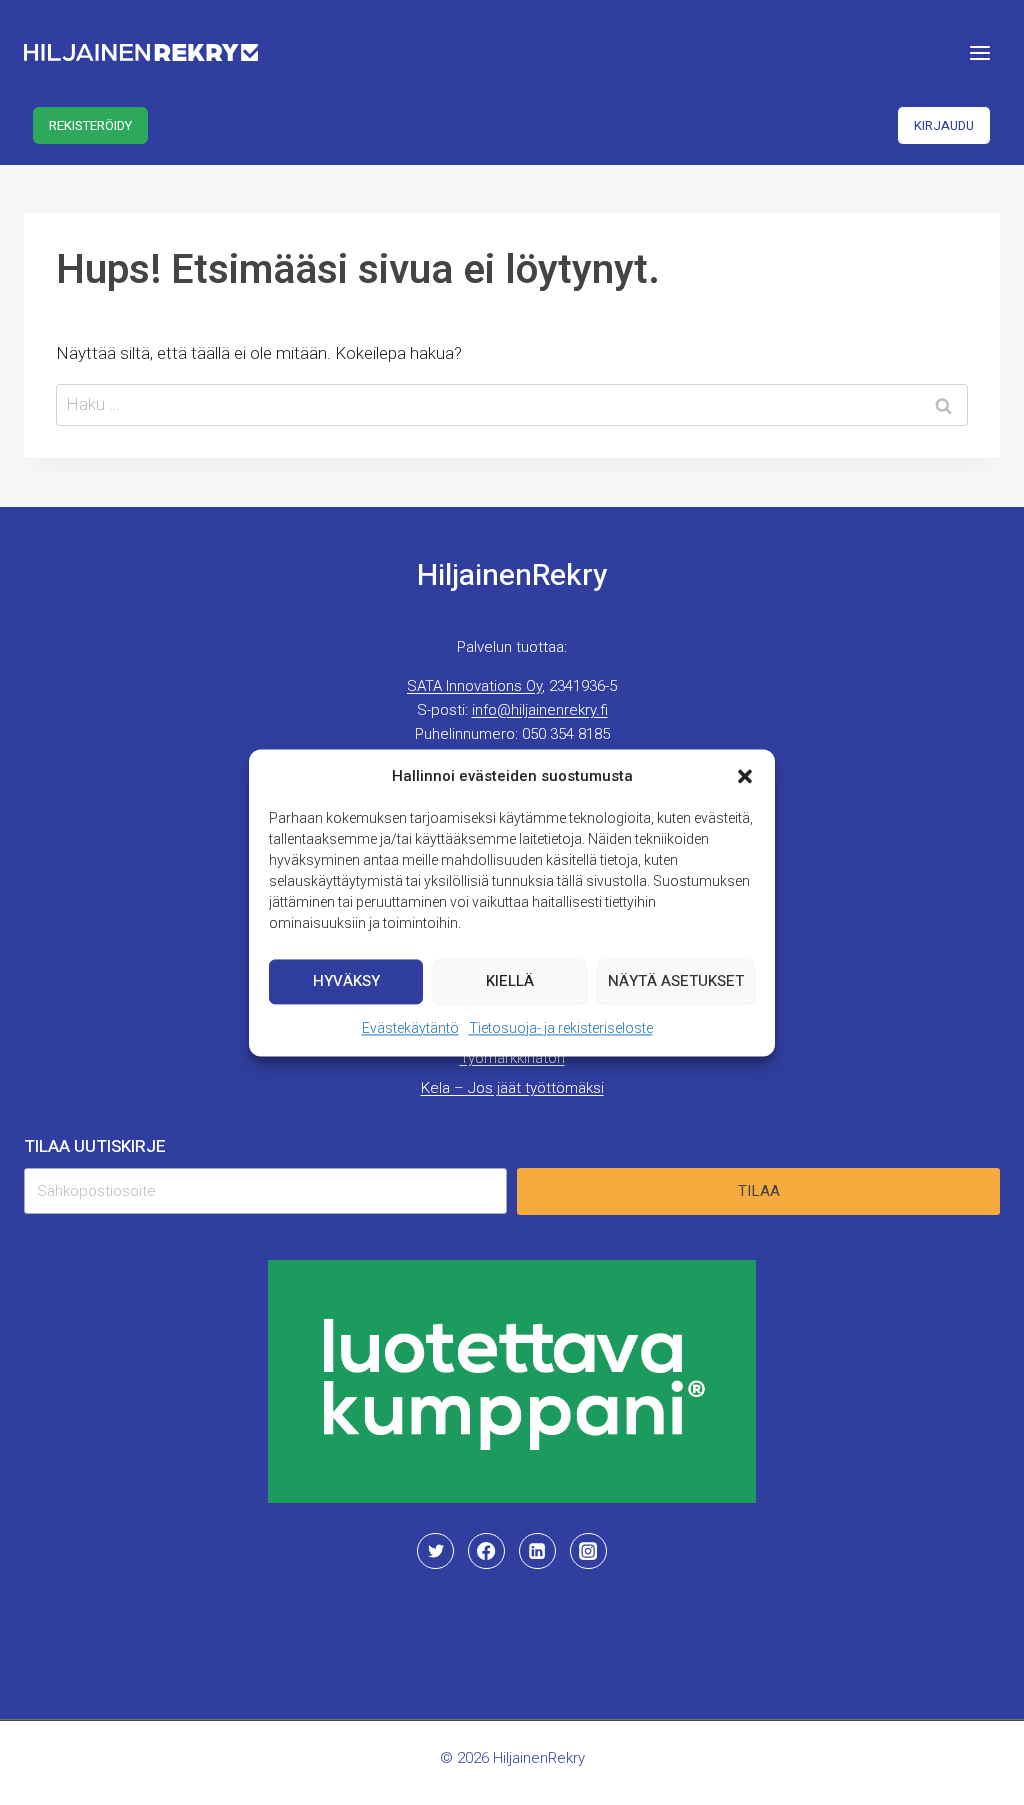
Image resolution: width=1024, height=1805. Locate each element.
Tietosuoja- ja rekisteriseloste (561, 1028)
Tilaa (759, 1191)
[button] (745, 776)
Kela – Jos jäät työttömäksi (512, 1088)
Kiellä (510, 981)
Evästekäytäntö (410, 1028)
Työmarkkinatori (512, 1058)
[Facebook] (486, 1551)
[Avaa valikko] (979, 52)
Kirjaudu (944, 125)
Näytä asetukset (676, 981)
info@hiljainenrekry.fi (540, 710)
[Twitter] (435, 1551)
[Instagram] (588, 1551)
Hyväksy (346, 981)
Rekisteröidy (90, 125)
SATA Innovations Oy (474, 686)
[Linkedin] (537, 1551)
